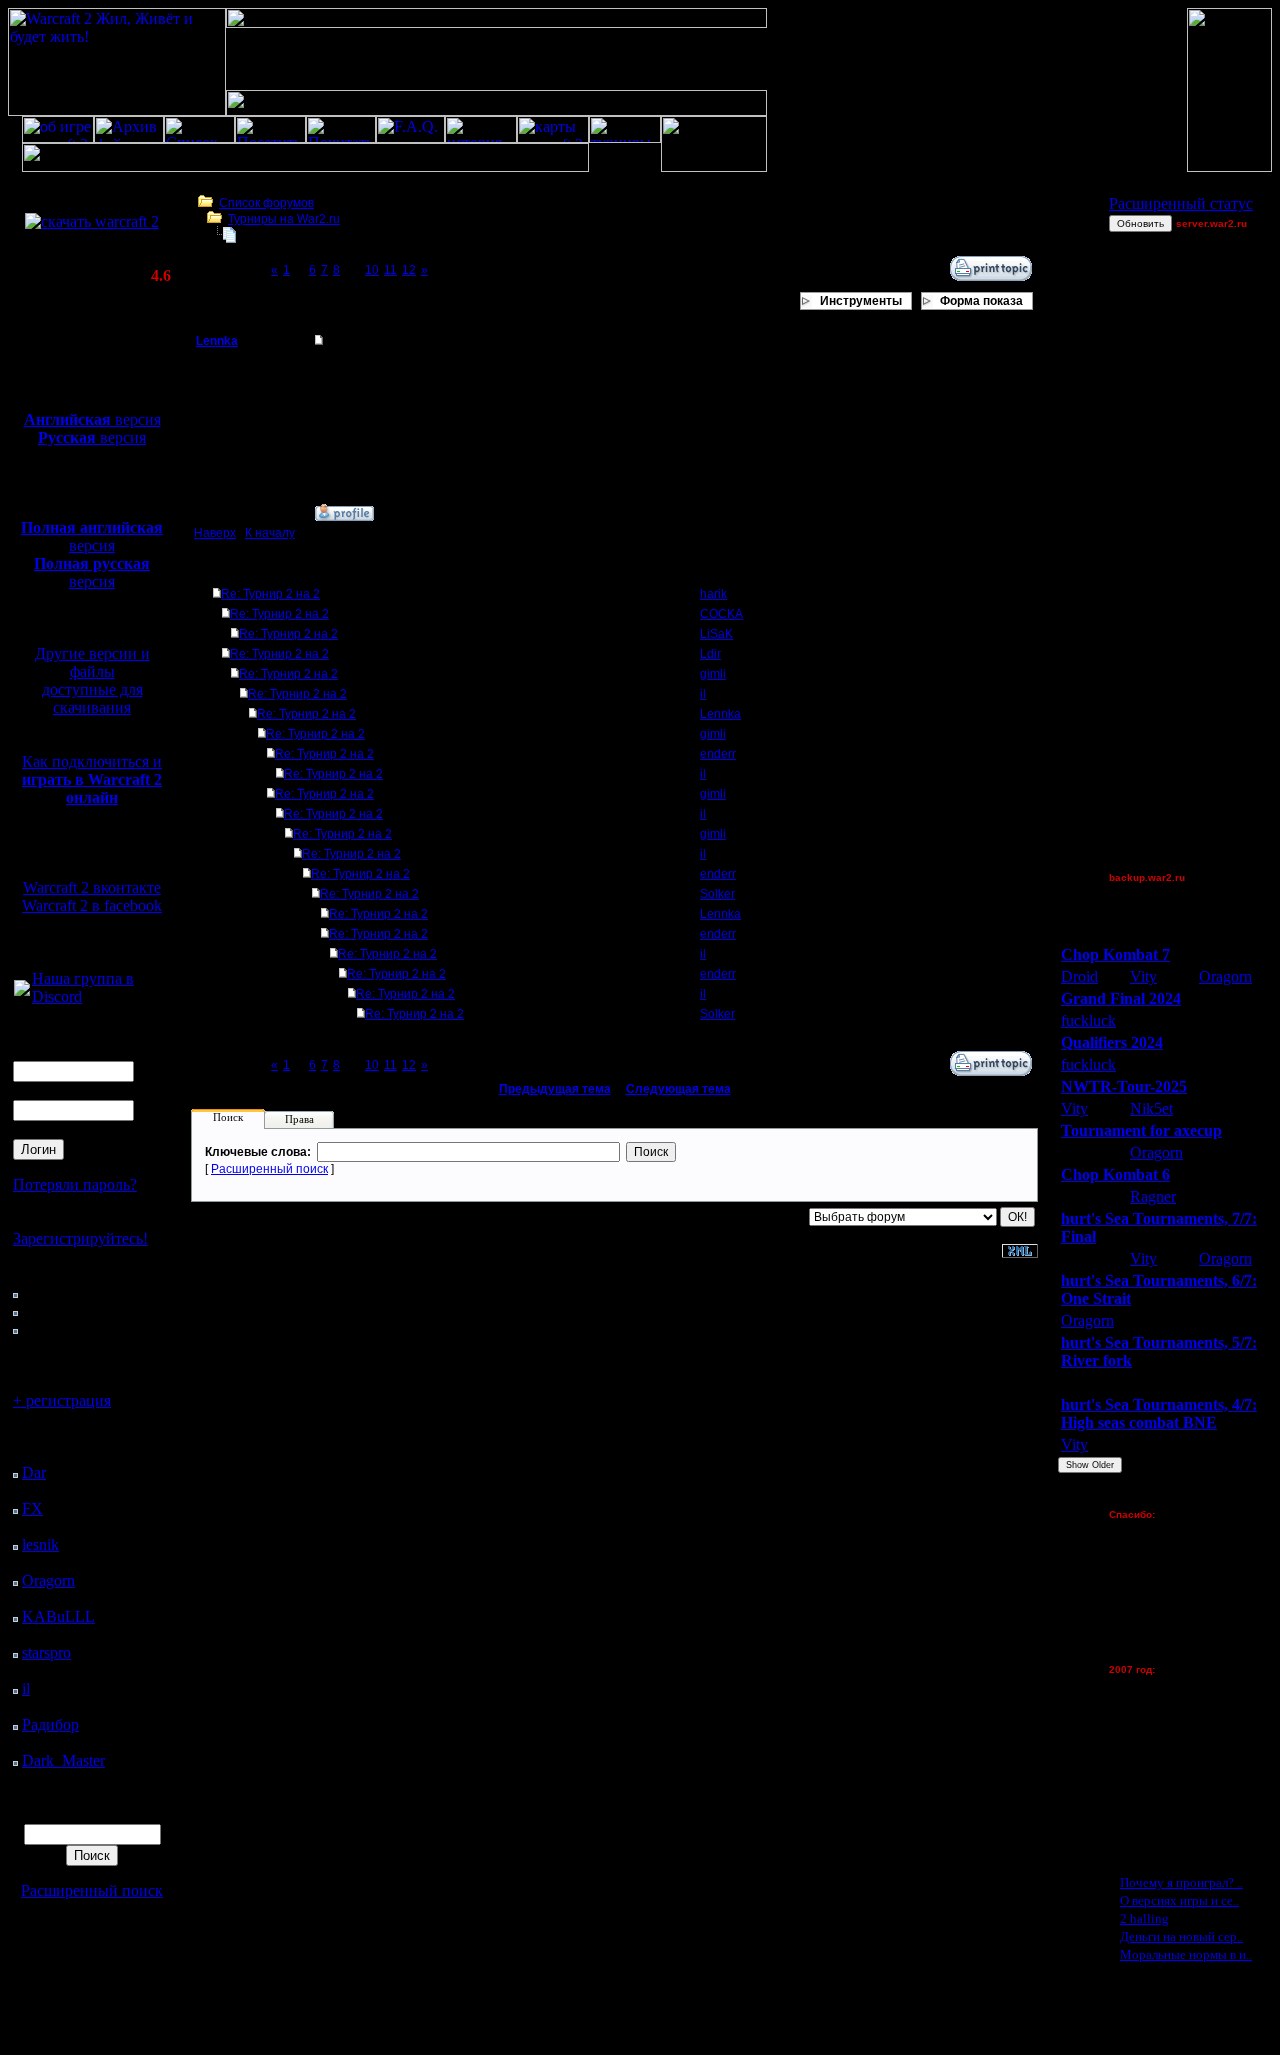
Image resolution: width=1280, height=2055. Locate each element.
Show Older (1090, 1465)
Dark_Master (63, 1760)
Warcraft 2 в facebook (92, 905)
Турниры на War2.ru (284, 219)
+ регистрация (62, 1400)
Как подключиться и (92, 779)
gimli (713, 674)
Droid (1079, 976)
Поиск (228, 1117)
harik (713, 594)
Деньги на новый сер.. (1181, 1936)
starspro (46, 1652)
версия (92, 419)
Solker (717, 894)
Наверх (215, 533)
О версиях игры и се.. (1179, 1900)
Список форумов (266, 203)
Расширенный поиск (92, 1890)
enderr (718, 754)
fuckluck (1088, 1020)
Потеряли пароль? (75, 1184)
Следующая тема (678, 1089)
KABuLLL (58, 1616)
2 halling (1144, 1918)
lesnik (40, 1544)
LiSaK (716, 634)
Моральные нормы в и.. (1186, 1954)
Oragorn (48, 1580)
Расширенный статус (1181, 203)
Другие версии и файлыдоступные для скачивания (92, 680)
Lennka (217, 341)
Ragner (1153, 1196)
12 (409, 270)
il (26, 1688)
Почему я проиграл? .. (1181, 1882)
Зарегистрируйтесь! (80, 1238)
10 (372, 270)
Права (299, 1119)
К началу (270, 533)
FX (32, 1508)
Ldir (710, 654)
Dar (34, 1472)
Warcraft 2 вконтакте (92, 887)
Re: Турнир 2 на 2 (270, 594)
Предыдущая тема (555, 1089)
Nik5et (1151, 1108)
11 (390, 270)
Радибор (50, 1724)
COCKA (721, 614)
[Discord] (22, 990)
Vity (1143, 976)
